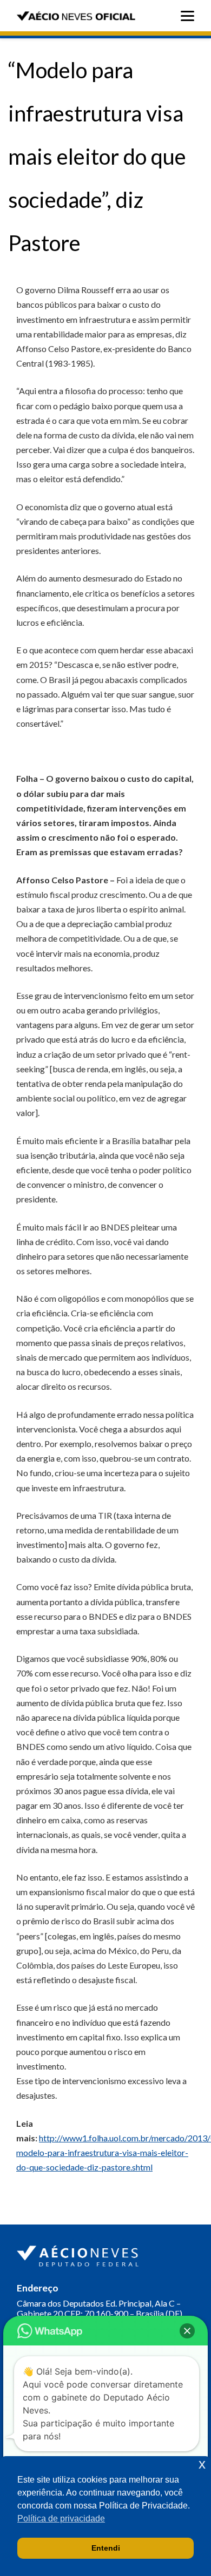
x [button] (202, 2464)
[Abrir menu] (190, 16)
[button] (187, 2331)
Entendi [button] (106, 2548)
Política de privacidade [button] (61, 2518)
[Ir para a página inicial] (79, 2254)
